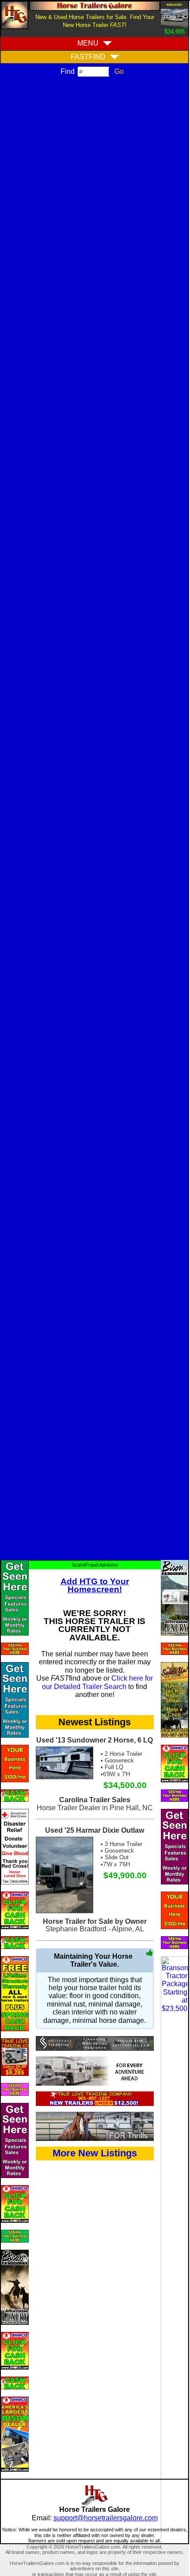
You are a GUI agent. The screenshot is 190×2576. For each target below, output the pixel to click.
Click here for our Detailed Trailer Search (97, 1682)
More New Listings (95, 2153)
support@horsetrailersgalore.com (106, 2518)
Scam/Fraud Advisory (95, 1565)
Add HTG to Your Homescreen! (95, 1585)
